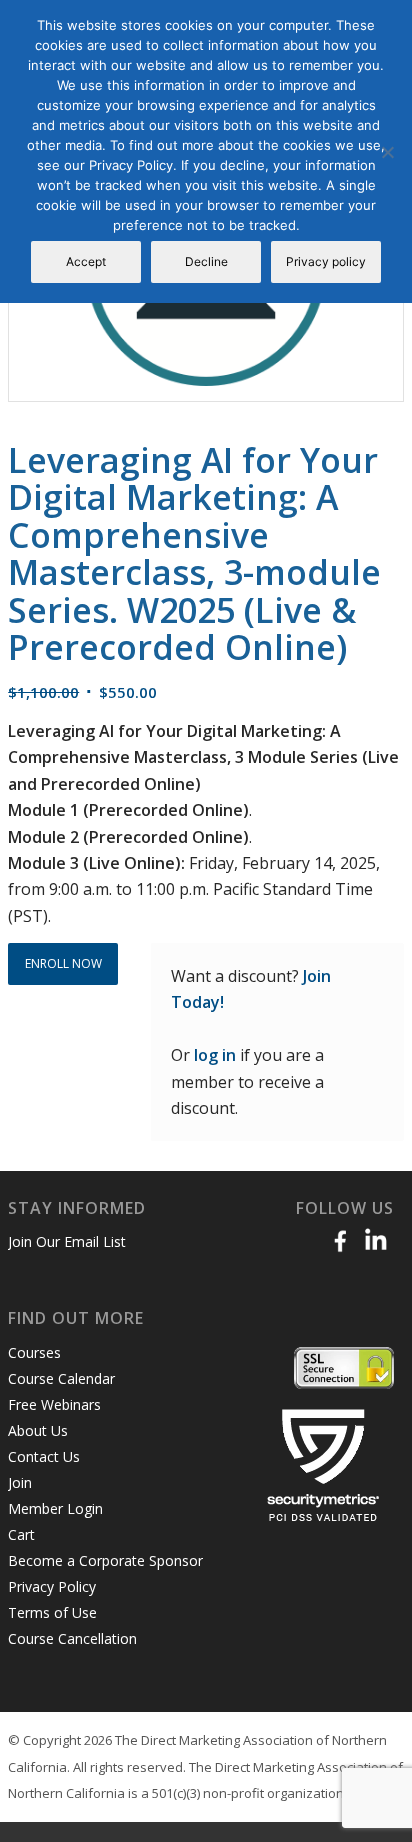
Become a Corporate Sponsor (105, 1560)
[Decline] (387, 152)
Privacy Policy (52, 1586)
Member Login (55, 1508)
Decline (206, 261)
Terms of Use (52, 1612)
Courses (34, 1352)
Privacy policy (326, 261)
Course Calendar (61, 1378)
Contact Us (44, 1456)
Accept (86, 261)
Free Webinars (54, 1404)
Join (20, 1482)
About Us (38, 1430)
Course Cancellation (72, 1638)
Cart (21, 1534)
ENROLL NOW (63, 963)
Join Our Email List (67, 1241)
